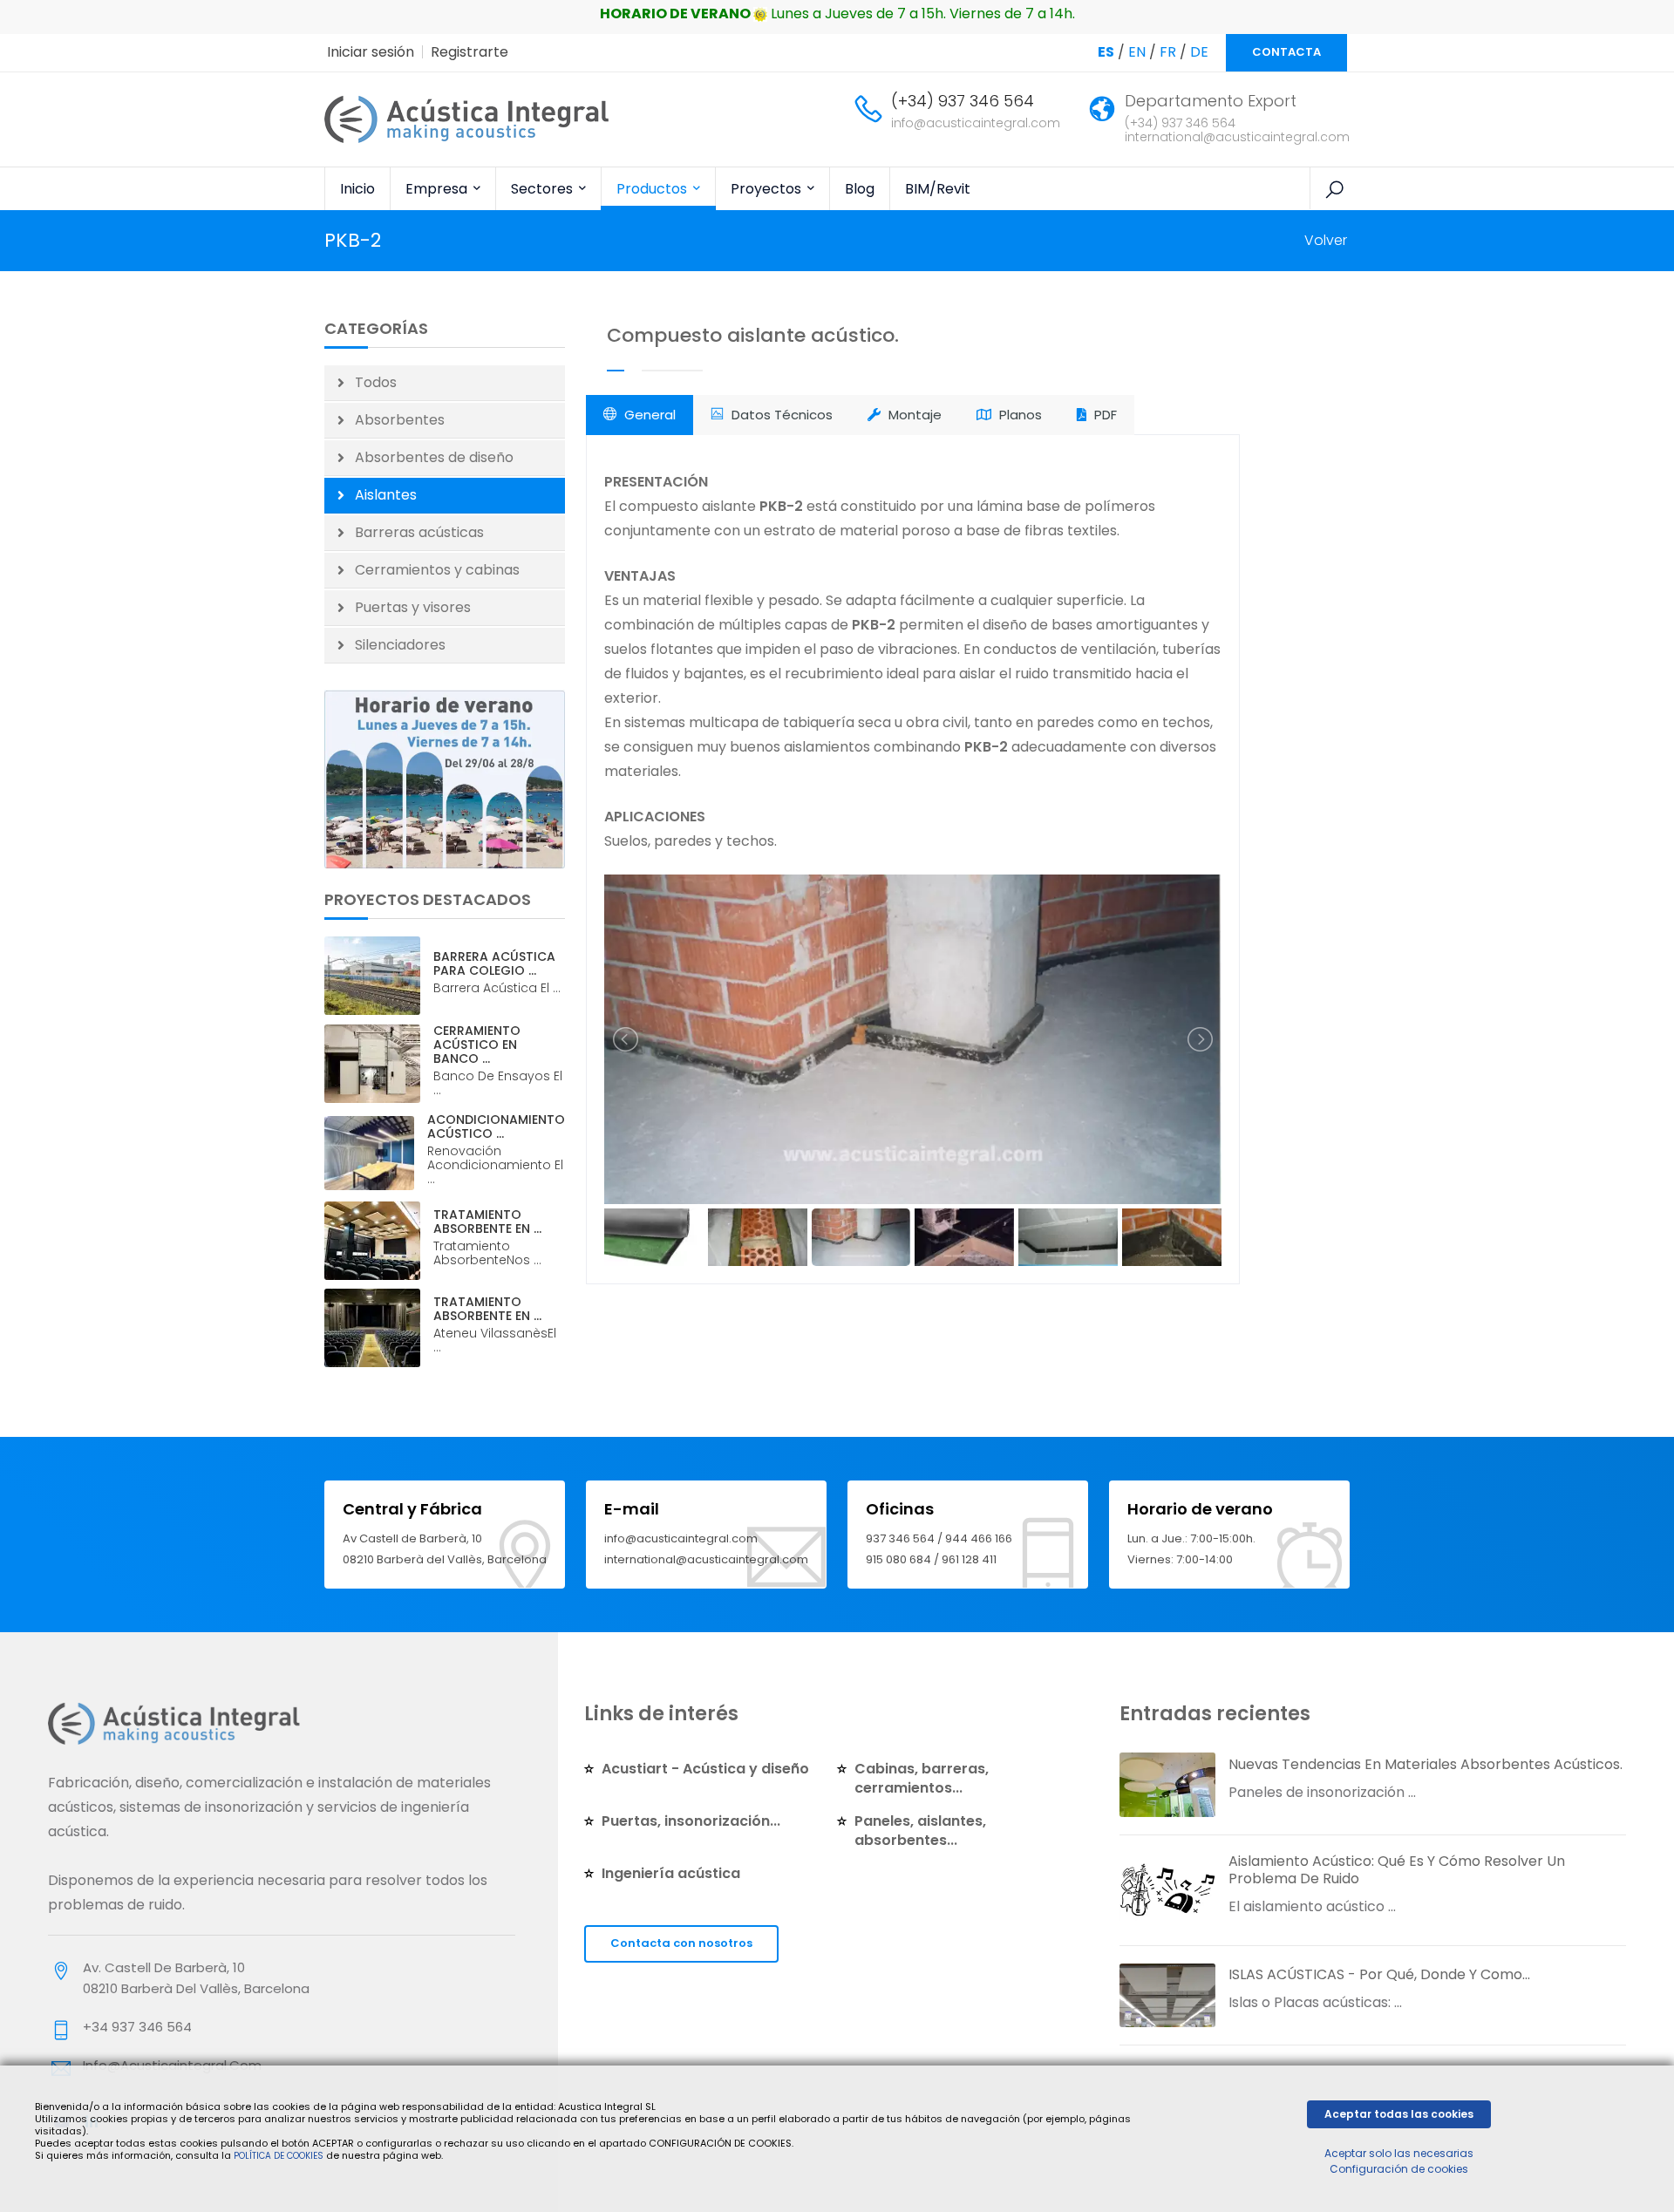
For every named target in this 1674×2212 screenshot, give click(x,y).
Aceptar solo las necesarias (1399, 2153)
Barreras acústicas (419, 532)
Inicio (357, 189)
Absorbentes (400, 420)
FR (1168, 52)
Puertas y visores (413, 607)
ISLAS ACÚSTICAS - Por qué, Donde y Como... (1379, 1974)
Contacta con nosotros (681, 1943)
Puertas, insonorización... (691, 1821)
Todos (376, 382)
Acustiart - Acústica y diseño (705, 1769)
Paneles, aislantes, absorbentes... (920, 1831)
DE (1199, 52)
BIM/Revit (938, 189)
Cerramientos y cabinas (437, 570)
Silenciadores (400, 645)
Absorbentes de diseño (434, 457)
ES (1106, 52)
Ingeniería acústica (671, 1873)
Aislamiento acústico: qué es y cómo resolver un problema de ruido (1397, 1870)
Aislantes (386, 495)
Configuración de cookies (1399, 2169)
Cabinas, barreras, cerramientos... (922, 1778)
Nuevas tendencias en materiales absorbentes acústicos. (1426, 1764)
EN (1137, 52)
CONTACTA (1286, 52)
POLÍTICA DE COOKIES (279, 2156)
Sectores (544, 189)
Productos (653, 189)
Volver (1326, 240)
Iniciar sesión (371, 52)
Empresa (438, 189)
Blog (860, 189)
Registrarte (470, 52)
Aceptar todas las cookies (1399, 2114)
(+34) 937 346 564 (963, 101)
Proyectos (768, 189)
